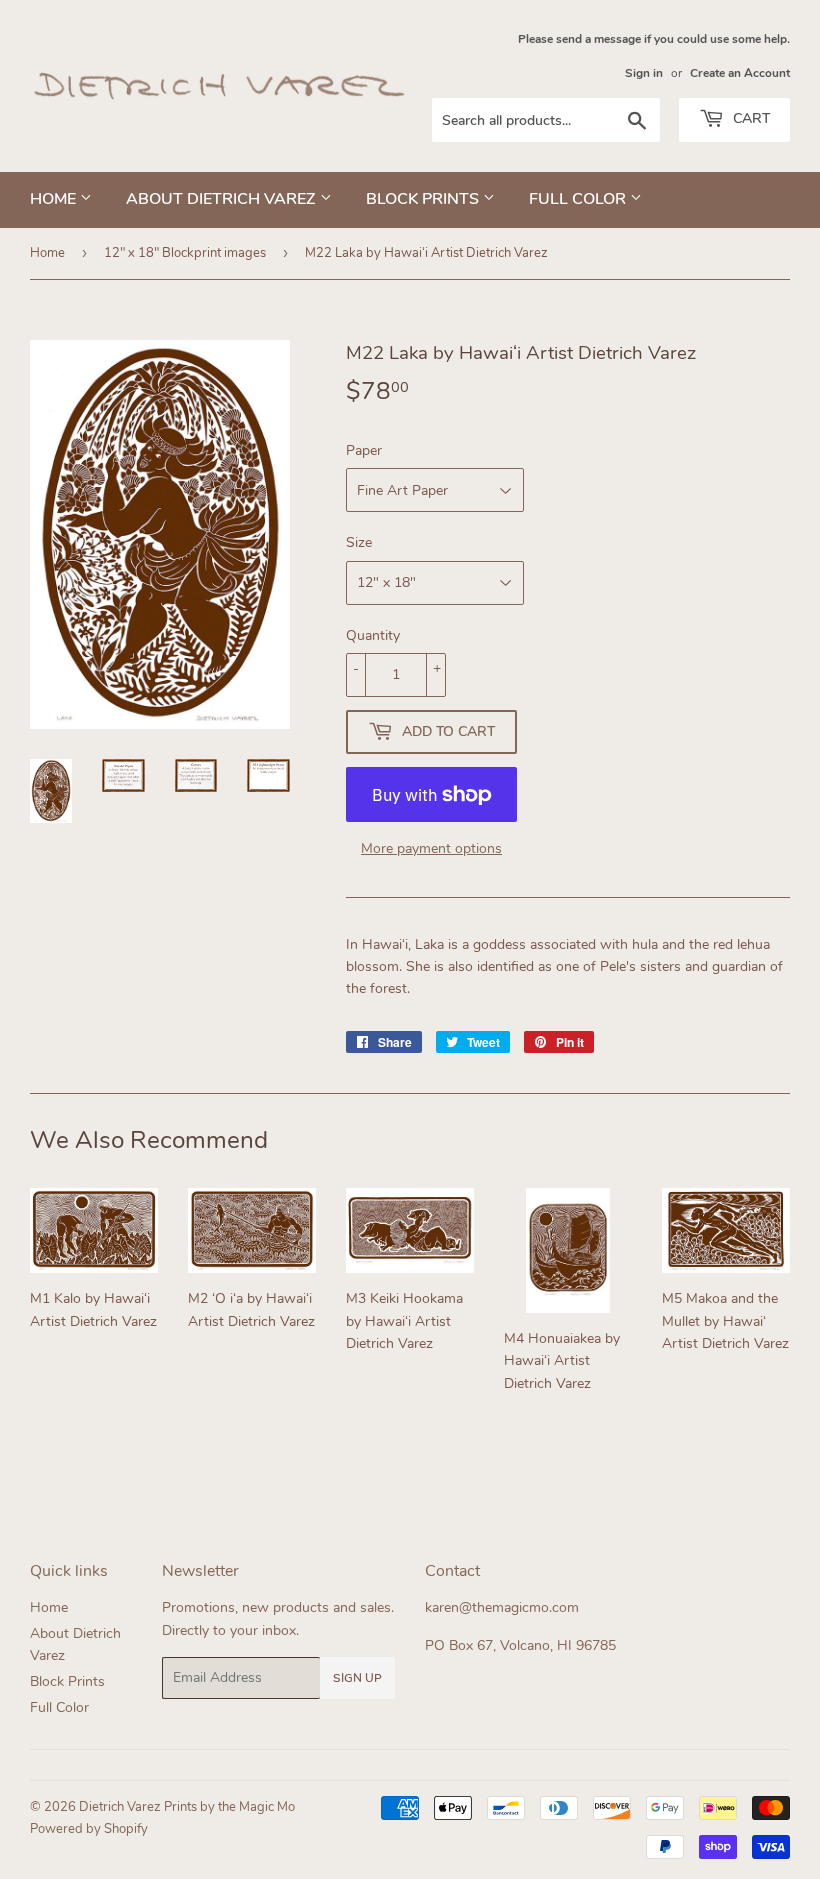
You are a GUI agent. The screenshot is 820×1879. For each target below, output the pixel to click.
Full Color (579, 199)
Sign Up (357, 1678)
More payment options (431, 848)
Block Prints (424, 199)
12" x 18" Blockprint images (185, 253)
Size (359, 542)
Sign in (644, 73)
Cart (749, 118)
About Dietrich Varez (223, 199)
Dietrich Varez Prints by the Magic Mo (187, 1807)
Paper (364, 450)
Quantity (373, 635)
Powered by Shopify (89, 1829)
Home (55, 199)
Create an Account (740, 73)
